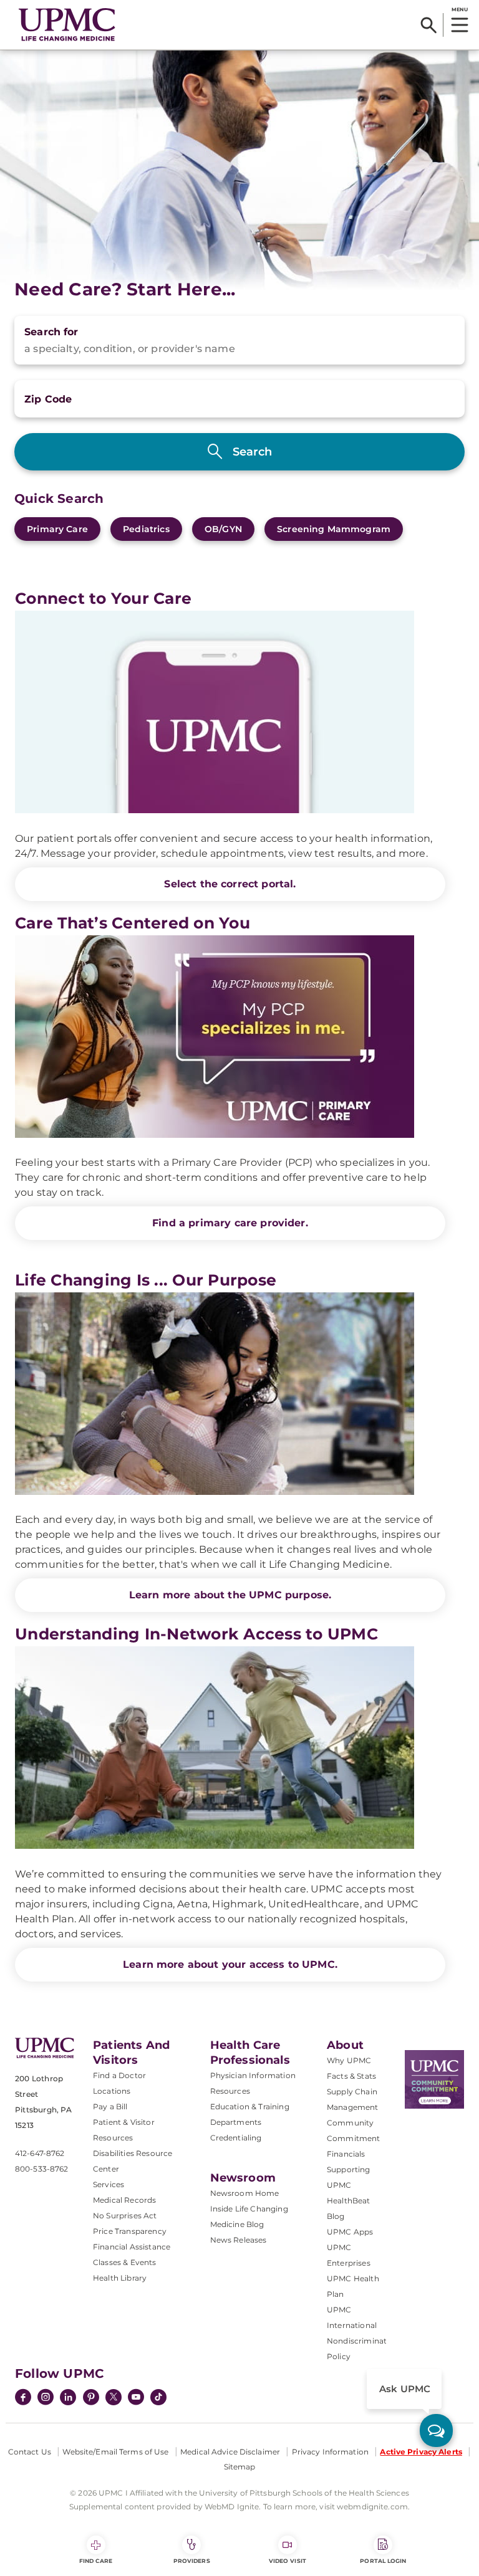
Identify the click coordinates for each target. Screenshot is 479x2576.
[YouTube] (136, 2398)
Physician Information (253, 2075)
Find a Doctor (119, 2075)
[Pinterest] (91, 2398)
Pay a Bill (110, 2106)
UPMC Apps (350, 2232)
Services (109, 2184)
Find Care (96, 2561)
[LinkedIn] (68, 2398)
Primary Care (57, 529)
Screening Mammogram (334, 529)
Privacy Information (330, 2452)
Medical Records (124, 2200)
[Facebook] (23, 2398)
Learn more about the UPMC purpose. (230, 1595)
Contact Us (30, 2452)
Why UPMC (349, 2060)
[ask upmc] (436, 2431)
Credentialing (236, 2138)
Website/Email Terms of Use (115, 2452)
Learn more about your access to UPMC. (230, 1964)
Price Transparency (130, 2231)
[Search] (429, 25)
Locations (112, 2091)
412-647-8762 (40, 2153)
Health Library (120, 2278)
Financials (346, 2154)
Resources (230, 2091)
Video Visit (288, 2561)
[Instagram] (46, 2398)
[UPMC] (67, 25)
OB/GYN (223, 529)
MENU (459, 9)
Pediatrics (146, 529)
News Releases (239, 2240)
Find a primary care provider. (230, 1223)
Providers (192, 2561)
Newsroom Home (245, 2193)
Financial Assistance (132, 2247)
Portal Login (383, 2561)
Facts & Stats (351, 2076)
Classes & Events (125, 2262)
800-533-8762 (41, 2169)
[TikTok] (158, 2397)
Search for (51, 332)
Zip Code (48, 399)
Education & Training (250, 2106)
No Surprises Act (125, 2216)
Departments (236, 2122)
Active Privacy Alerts (421, 2452)
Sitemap (240, 2467)
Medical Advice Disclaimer (230, 2452)
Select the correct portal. (230, 884)
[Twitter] (114, 2397)
